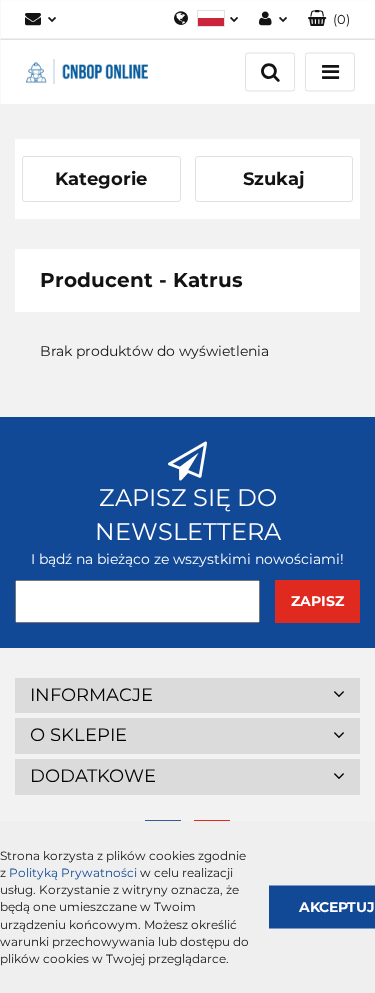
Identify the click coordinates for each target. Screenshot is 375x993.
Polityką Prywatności (73, 872)
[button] (329, 19)
